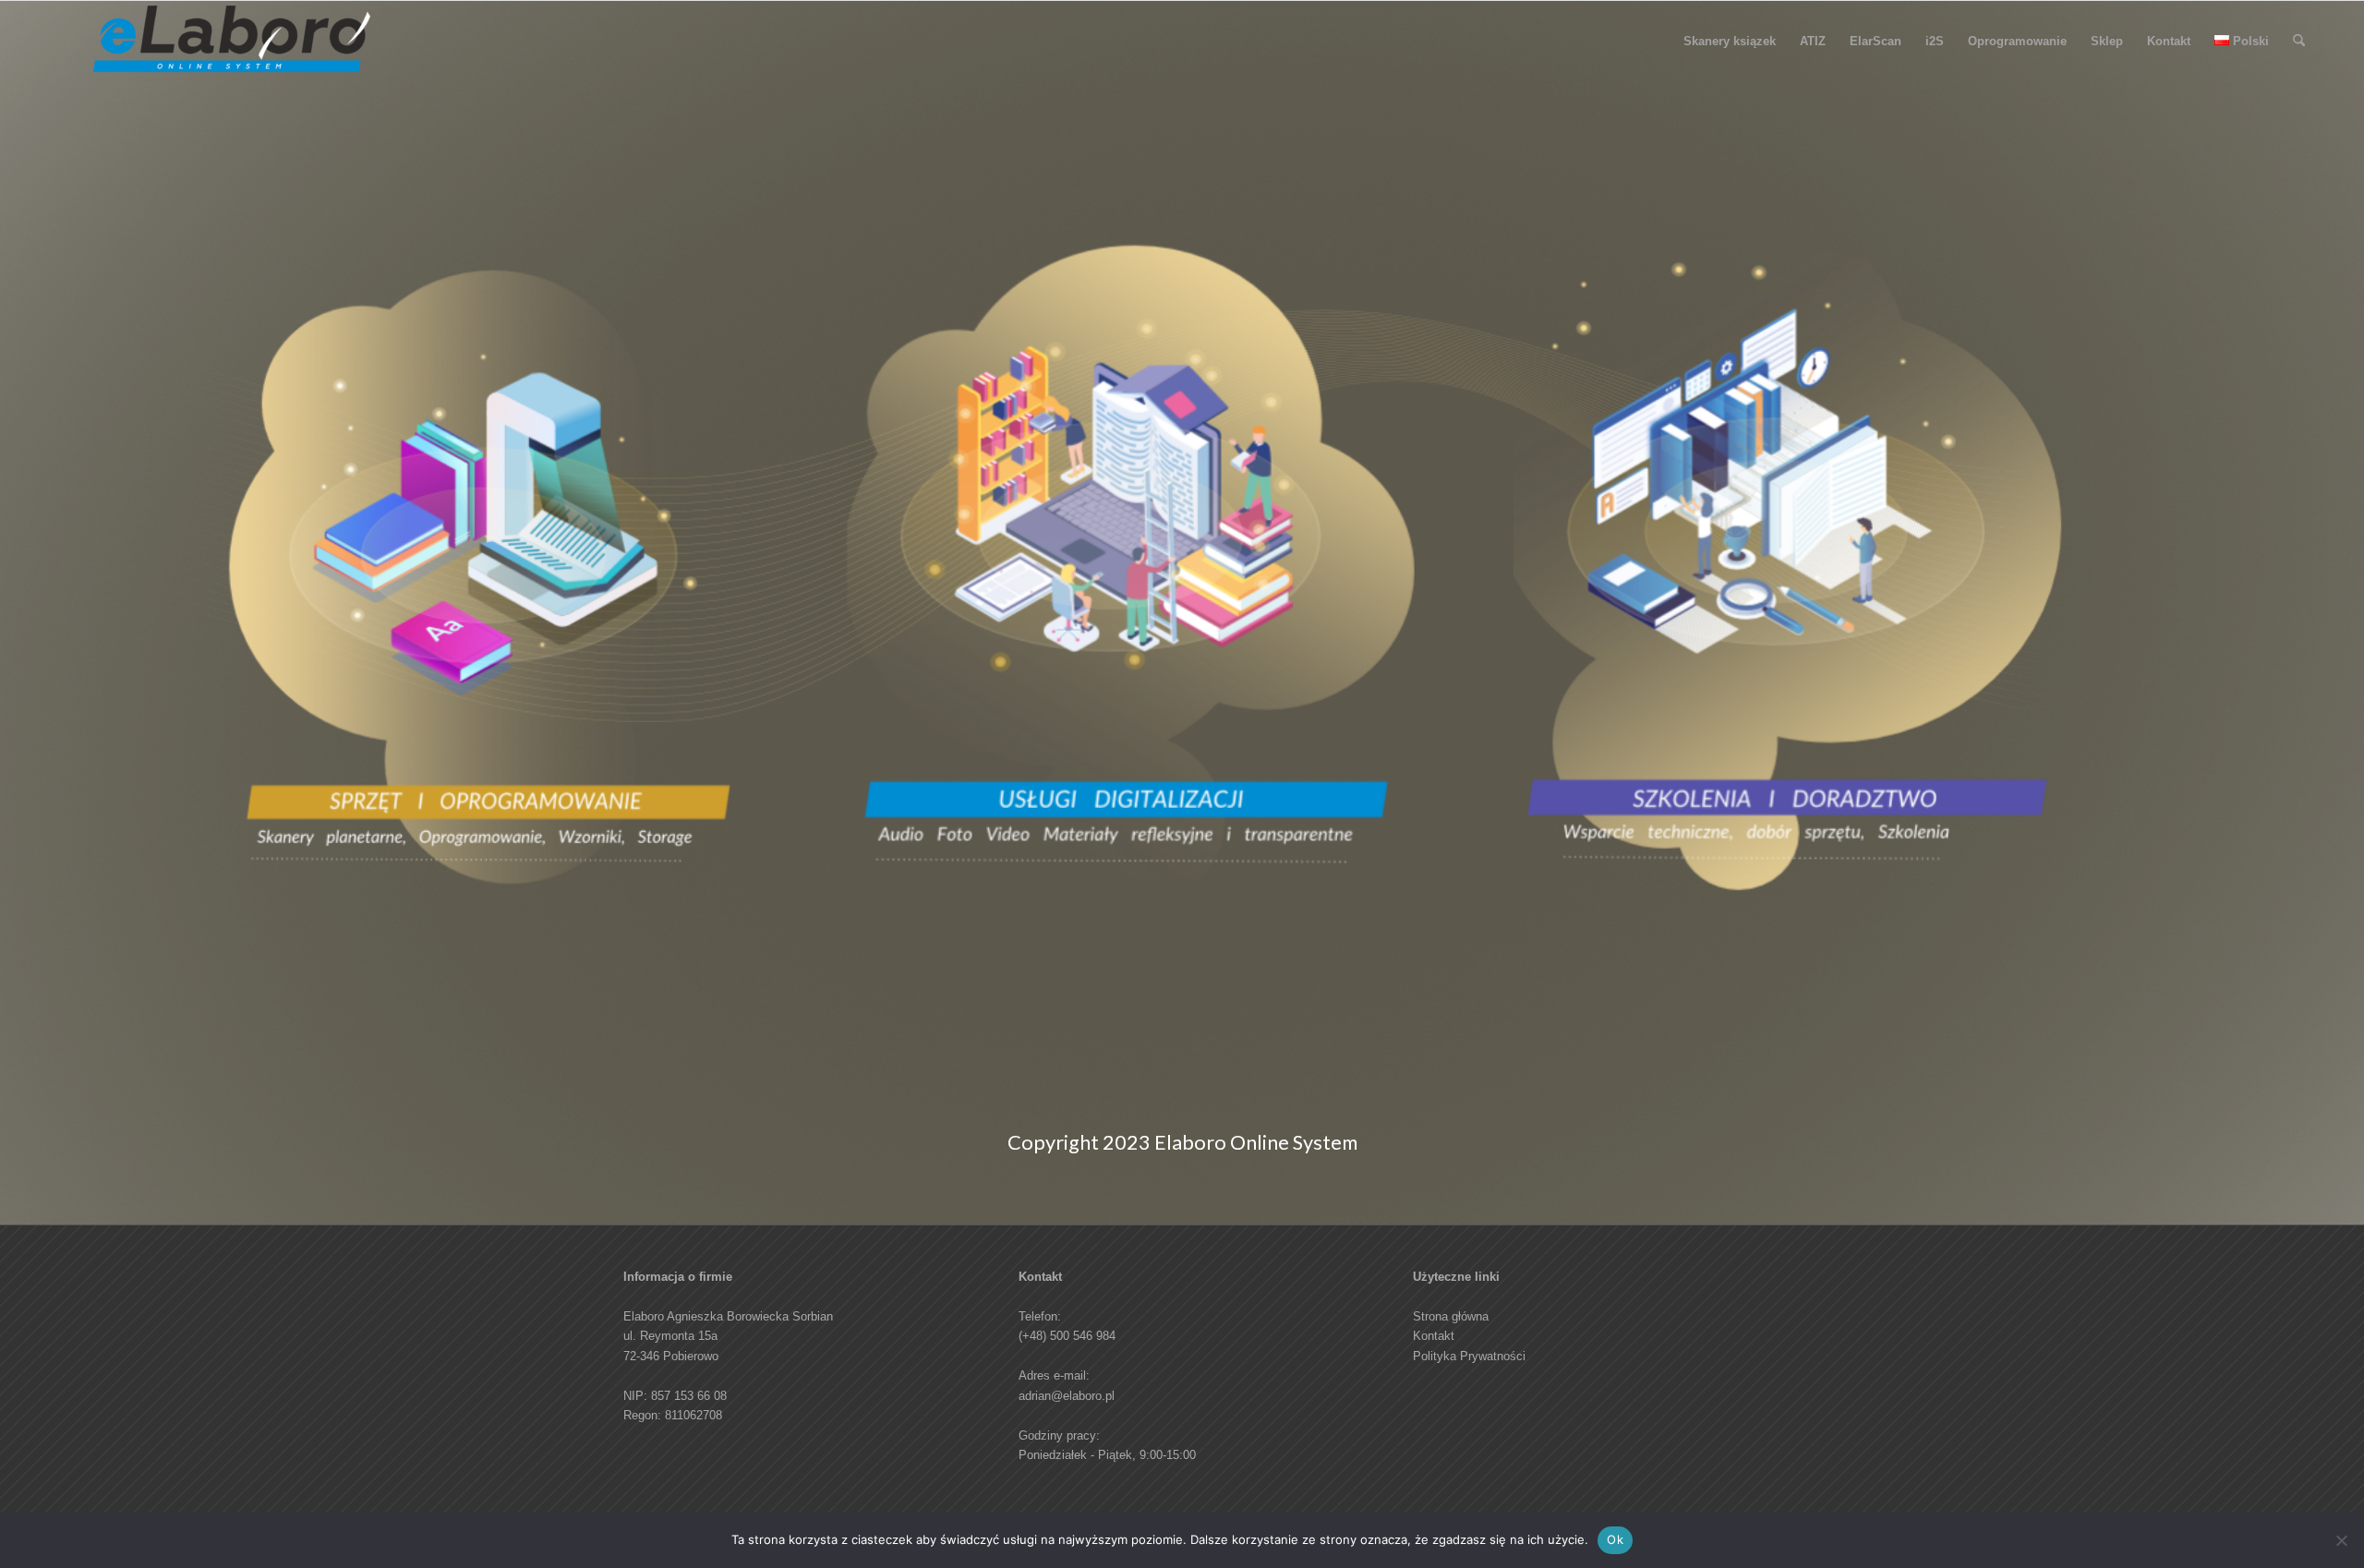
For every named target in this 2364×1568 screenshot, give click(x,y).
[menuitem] (1730, 42)
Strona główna (1451, 1316)
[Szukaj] (2299, 42)
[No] (2341, 1540)
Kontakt (1434, 1336)
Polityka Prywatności (1469, 1356)
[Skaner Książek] (232, 46)
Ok (1615, 1539)
